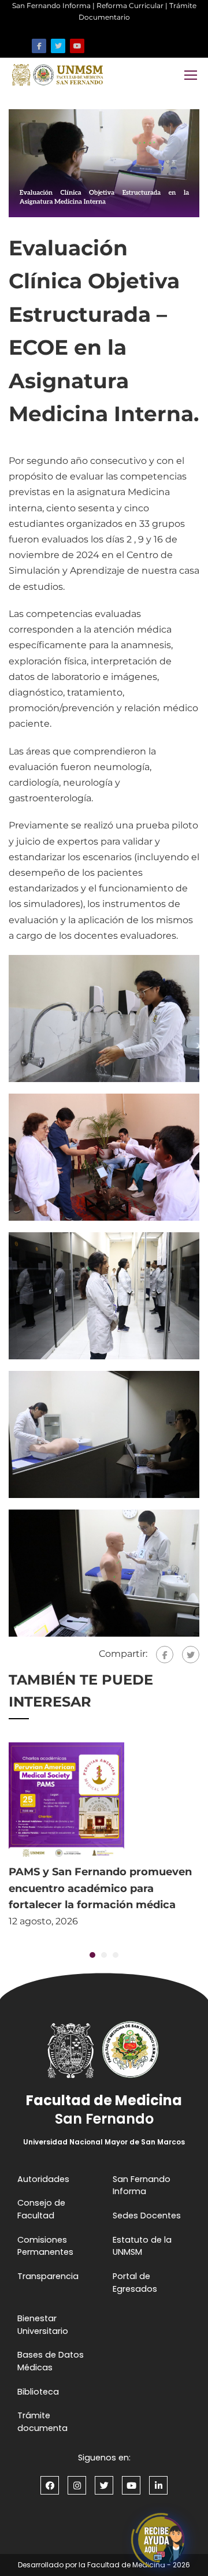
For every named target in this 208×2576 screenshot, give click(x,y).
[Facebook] (165, 1655)
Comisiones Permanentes (45, 2246)
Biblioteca (38, 2392)
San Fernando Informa (51, 5)
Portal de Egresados (135, 2283)
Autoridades (43, 2179)
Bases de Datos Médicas (51, 2361)
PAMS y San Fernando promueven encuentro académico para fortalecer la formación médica (100, 1889)
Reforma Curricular (130, 5)
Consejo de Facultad (41, 2209)
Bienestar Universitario (43, 2325)
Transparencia (48, 2276)
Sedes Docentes (147, 2216)
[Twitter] (191, 1655)
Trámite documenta (42, 2422)
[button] (92, 1955)
